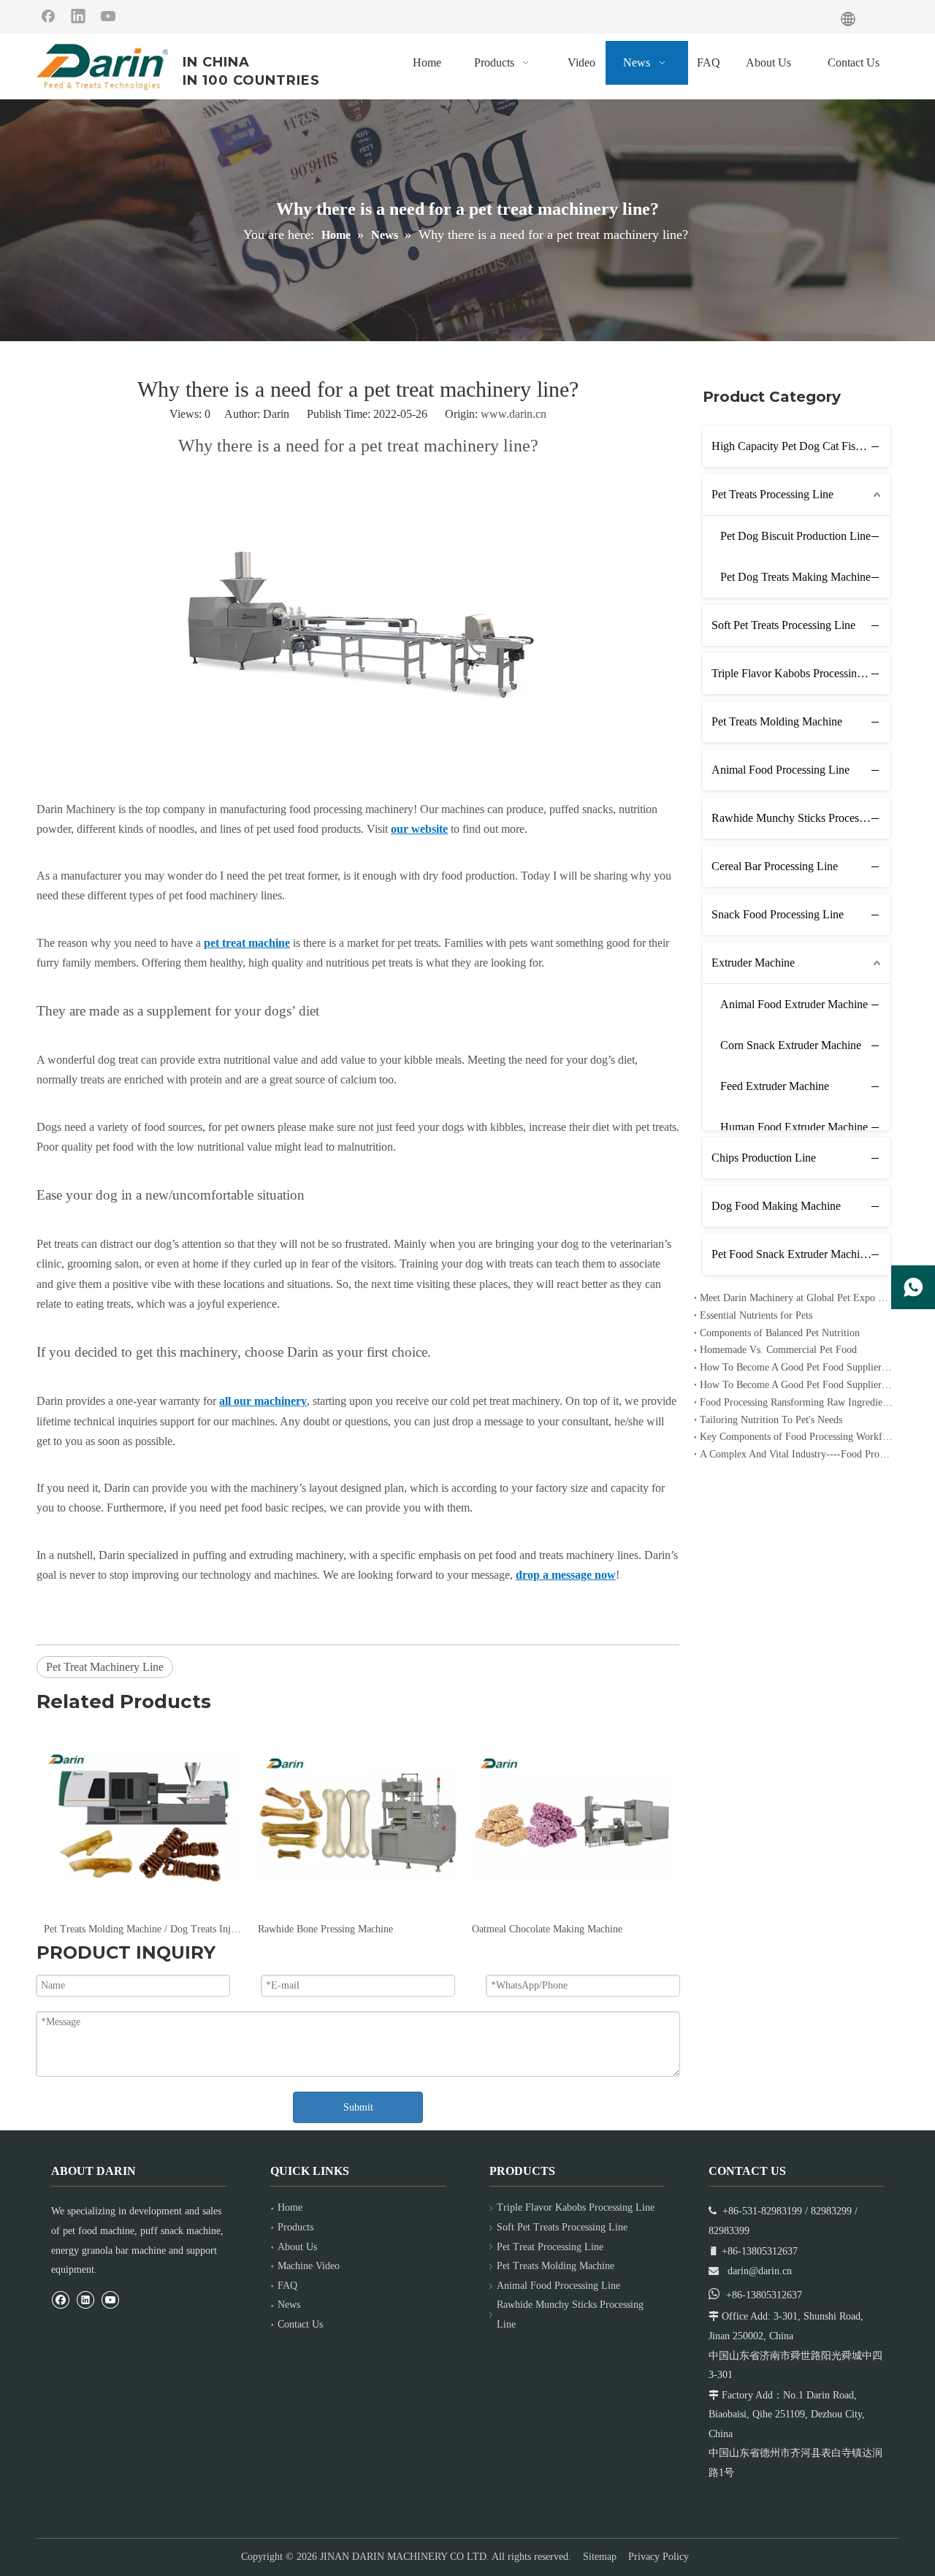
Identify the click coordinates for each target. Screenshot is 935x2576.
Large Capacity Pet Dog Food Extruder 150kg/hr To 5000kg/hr (572, 1929)
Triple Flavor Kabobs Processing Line (799, 673)
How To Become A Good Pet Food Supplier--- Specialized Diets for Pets (796, 1367)
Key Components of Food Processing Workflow (796, 1437)
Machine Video (309, 2266)
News (289, 2305)
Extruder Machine (753, 963)
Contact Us (300, 2324)
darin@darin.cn (760, 2271)
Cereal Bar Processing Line (775, 866)
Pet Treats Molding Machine (777, 721)
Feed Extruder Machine (775, 1086)
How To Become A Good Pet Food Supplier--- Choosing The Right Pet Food (796, 1385)
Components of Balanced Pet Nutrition (780, 1333)
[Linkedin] (78, 15)
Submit (358, 2107)
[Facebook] (48, 15)
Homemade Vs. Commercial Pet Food (778, 1350)
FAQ (287, 2286)
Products (295, 2227)
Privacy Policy (659, 2557)
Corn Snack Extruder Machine (791, 1045)
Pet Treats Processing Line (772, 494)
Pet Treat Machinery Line (105, 1667)
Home (290, 2207)
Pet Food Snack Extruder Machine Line (801, 1254)
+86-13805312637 (764, 2295)
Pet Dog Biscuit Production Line (795, 536)
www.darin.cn (514, 414)
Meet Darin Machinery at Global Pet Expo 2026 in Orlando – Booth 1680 (796, 1298)
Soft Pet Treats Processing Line (783, 625)
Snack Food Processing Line (778, 914)
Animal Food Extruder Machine (794, 1004)
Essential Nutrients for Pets (756, 1315)
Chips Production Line (764, 1158)
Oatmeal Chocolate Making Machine (333, 1929)
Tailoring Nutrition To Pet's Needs (771, 1420)
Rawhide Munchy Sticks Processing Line (801, 818)
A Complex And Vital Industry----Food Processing (796, 1454)
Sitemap (600, 2557)
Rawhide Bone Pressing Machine (111, 1929)
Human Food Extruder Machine (794, 1127)
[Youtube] (108, 15)
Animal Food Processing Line (781, 770)
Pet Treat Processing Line (550, 2247)
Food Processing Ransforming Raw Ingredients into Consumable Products (796, 1402)
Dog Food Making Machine (776, 1206)
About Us (297, 2247)
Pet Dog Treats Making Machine (795, 577)
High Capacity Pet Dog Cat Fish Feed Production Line (801, 446)
